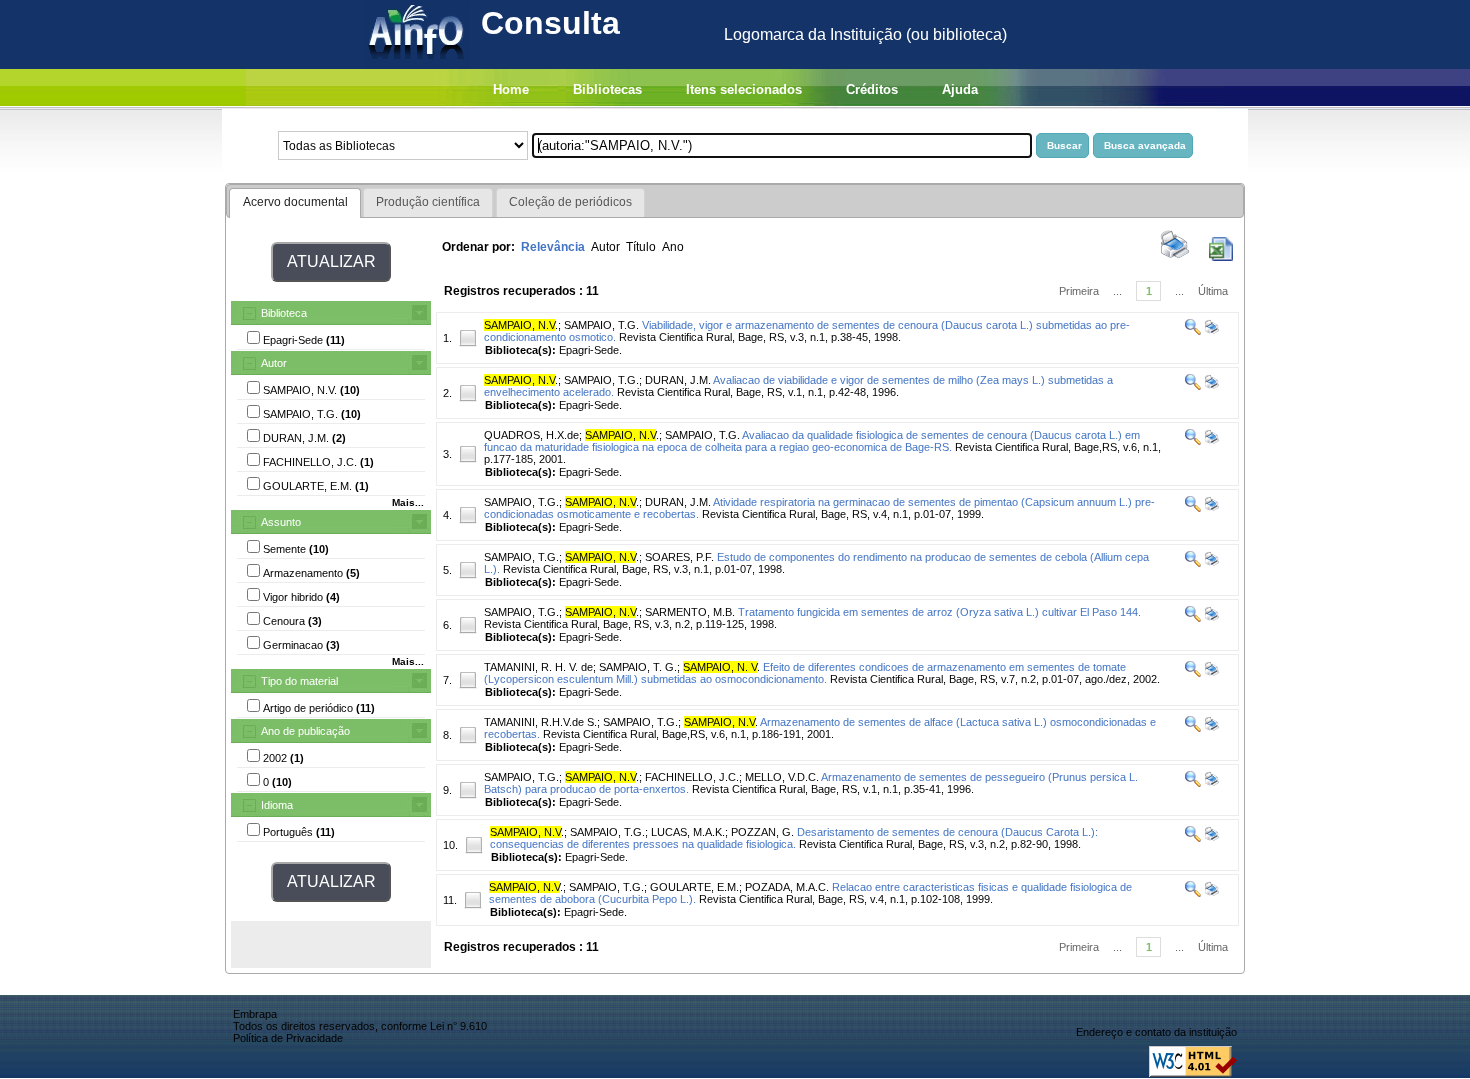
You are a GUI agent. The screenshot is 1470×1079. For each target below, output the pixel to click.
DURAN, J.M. (678, 380)
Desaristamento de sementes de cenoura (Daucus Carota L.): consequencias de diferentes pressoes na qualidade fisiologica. (794, 838)
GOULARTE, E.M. (694, 887)
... (1117, 291)
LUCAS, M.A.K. (688, 832)
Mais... (408, 502)
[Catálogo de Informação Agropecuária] (417, 63)
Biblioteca (284, 313)
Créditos (872, 89)
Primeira (1079, 291)
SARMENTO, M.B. (690, 612)
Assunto (281, 522)
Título (641, 247)
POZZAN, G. (762, 832)
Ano (673, 247)
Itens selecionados (744, 89)
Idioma (277, 805)
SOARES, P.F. (679, 557)
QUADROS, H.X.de (531, 435)
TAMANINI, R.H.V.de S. (540, 722)
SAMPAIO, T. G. (638, 667)
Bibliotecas (607, 89)
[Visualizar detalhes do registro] (1193, 331)
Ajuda (960, 89)
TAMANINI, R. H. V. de (538, 667)
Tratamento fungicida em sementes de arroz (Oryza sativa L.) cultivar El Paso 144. (939, 612)
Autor (274, 363)
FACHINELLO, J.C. (692, 777)
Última (1213, 291)
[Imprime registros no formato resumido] (1175, 257)
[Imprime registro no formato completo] (1210, 331)
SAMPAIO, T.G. (601, 325)
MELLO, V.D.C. (782, 777)
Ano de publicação (305, 731)
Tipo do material (299, 681)
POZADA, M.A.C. (787, 887)
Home (511, 89)
